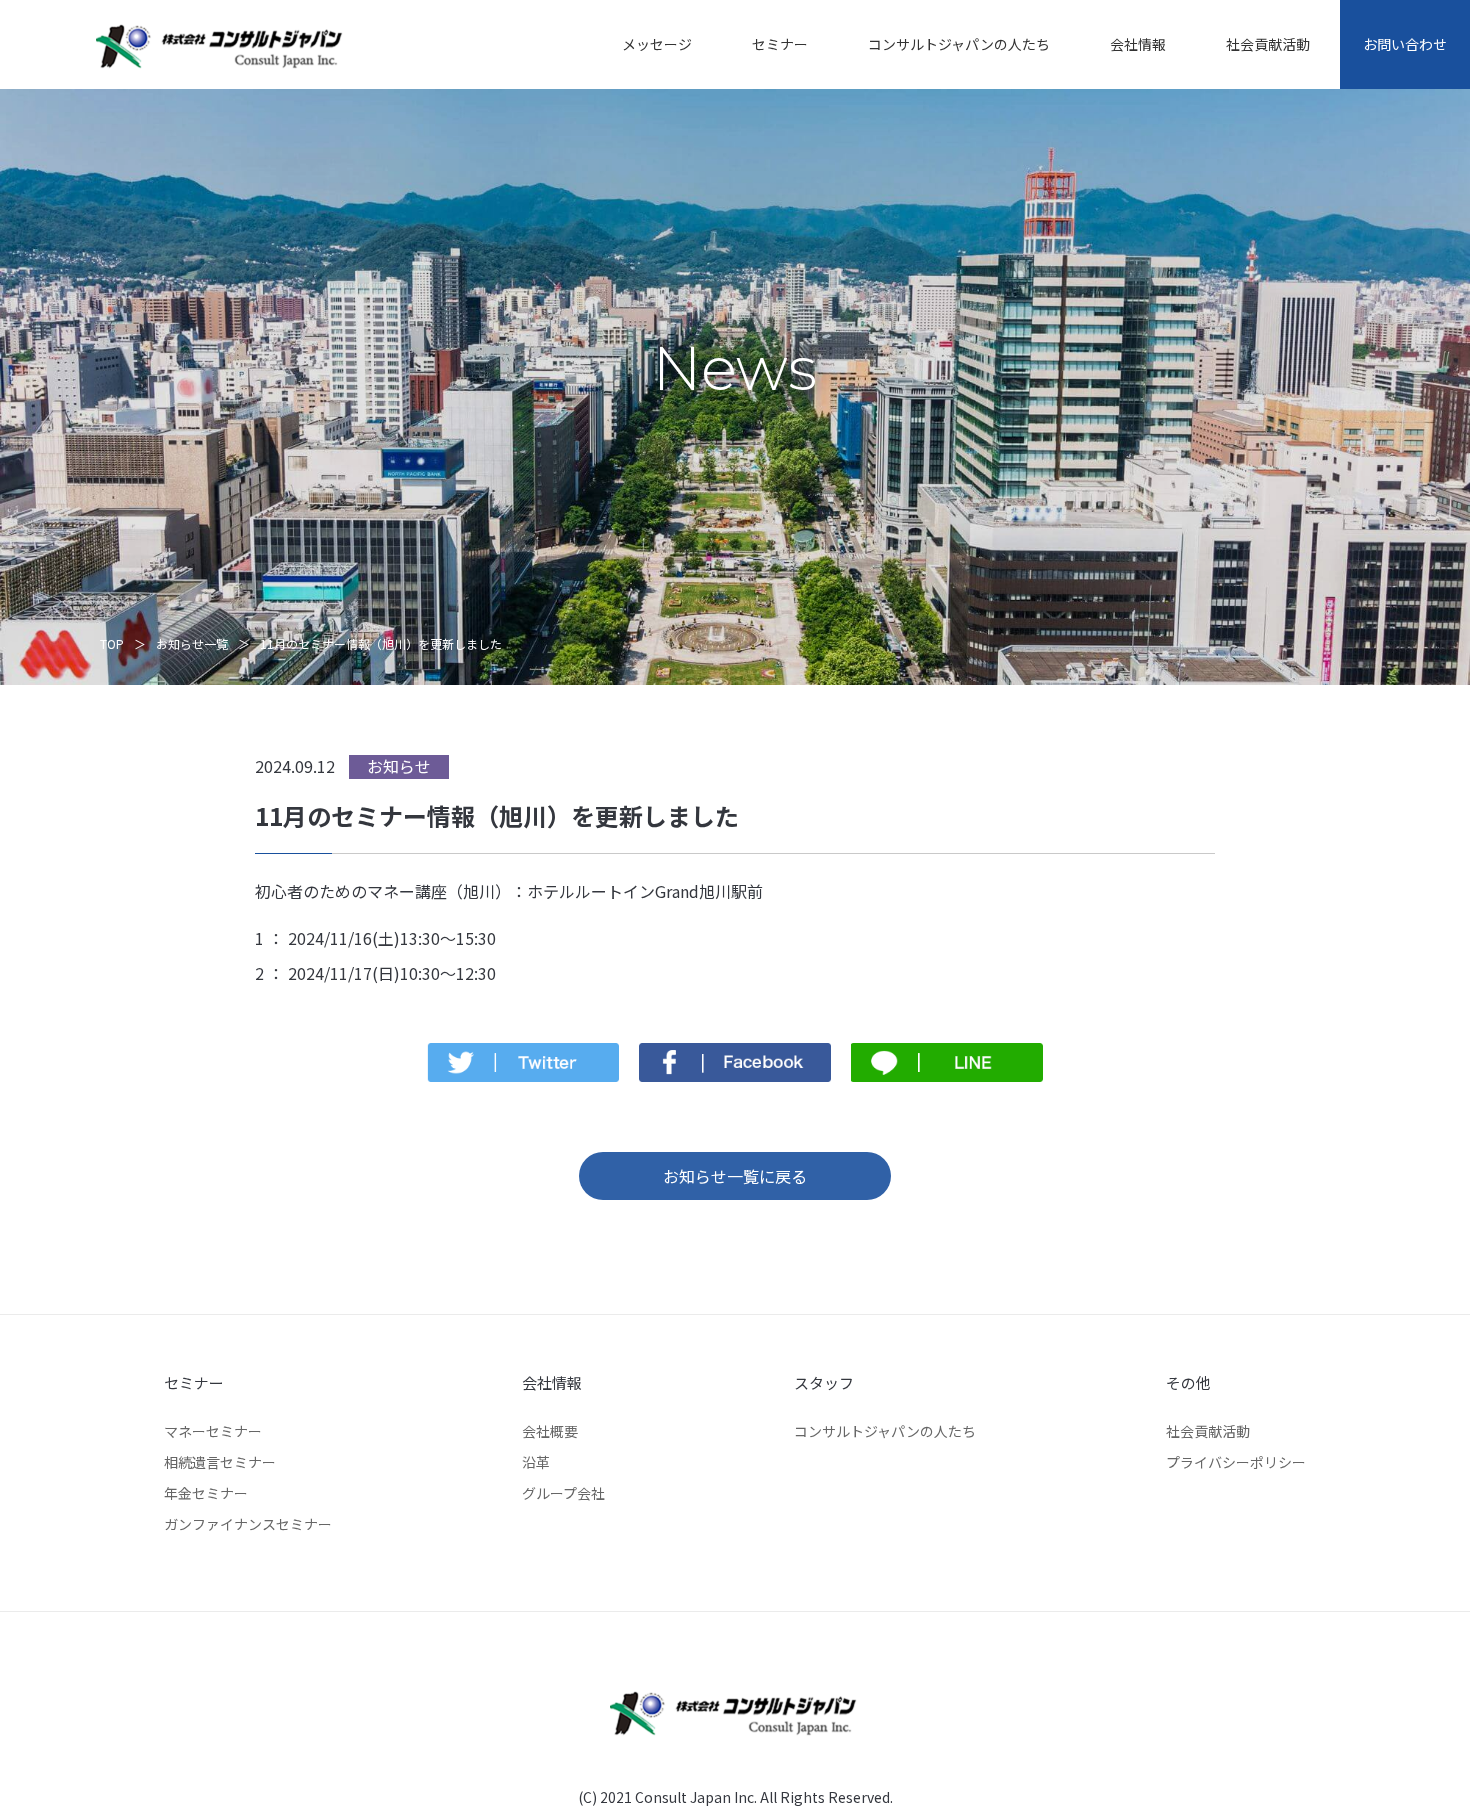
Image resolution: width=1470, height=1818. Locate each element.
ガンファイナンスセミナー (248, 1524)
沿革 (536, 1462)
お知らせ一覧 (192, 643)
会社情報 (1138, 44)
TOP (112, 643)
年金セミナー (206, 1493)
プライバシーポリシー (1236, 1462)
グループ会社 (563, 1493)
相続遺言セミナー (220, 1462)
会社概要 (550, 1431)
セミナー (780, 44)
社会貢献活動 (1268, 44)
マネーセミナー (213, 1431)
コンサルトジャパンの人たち (959, 44)
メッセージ (657, 44)
